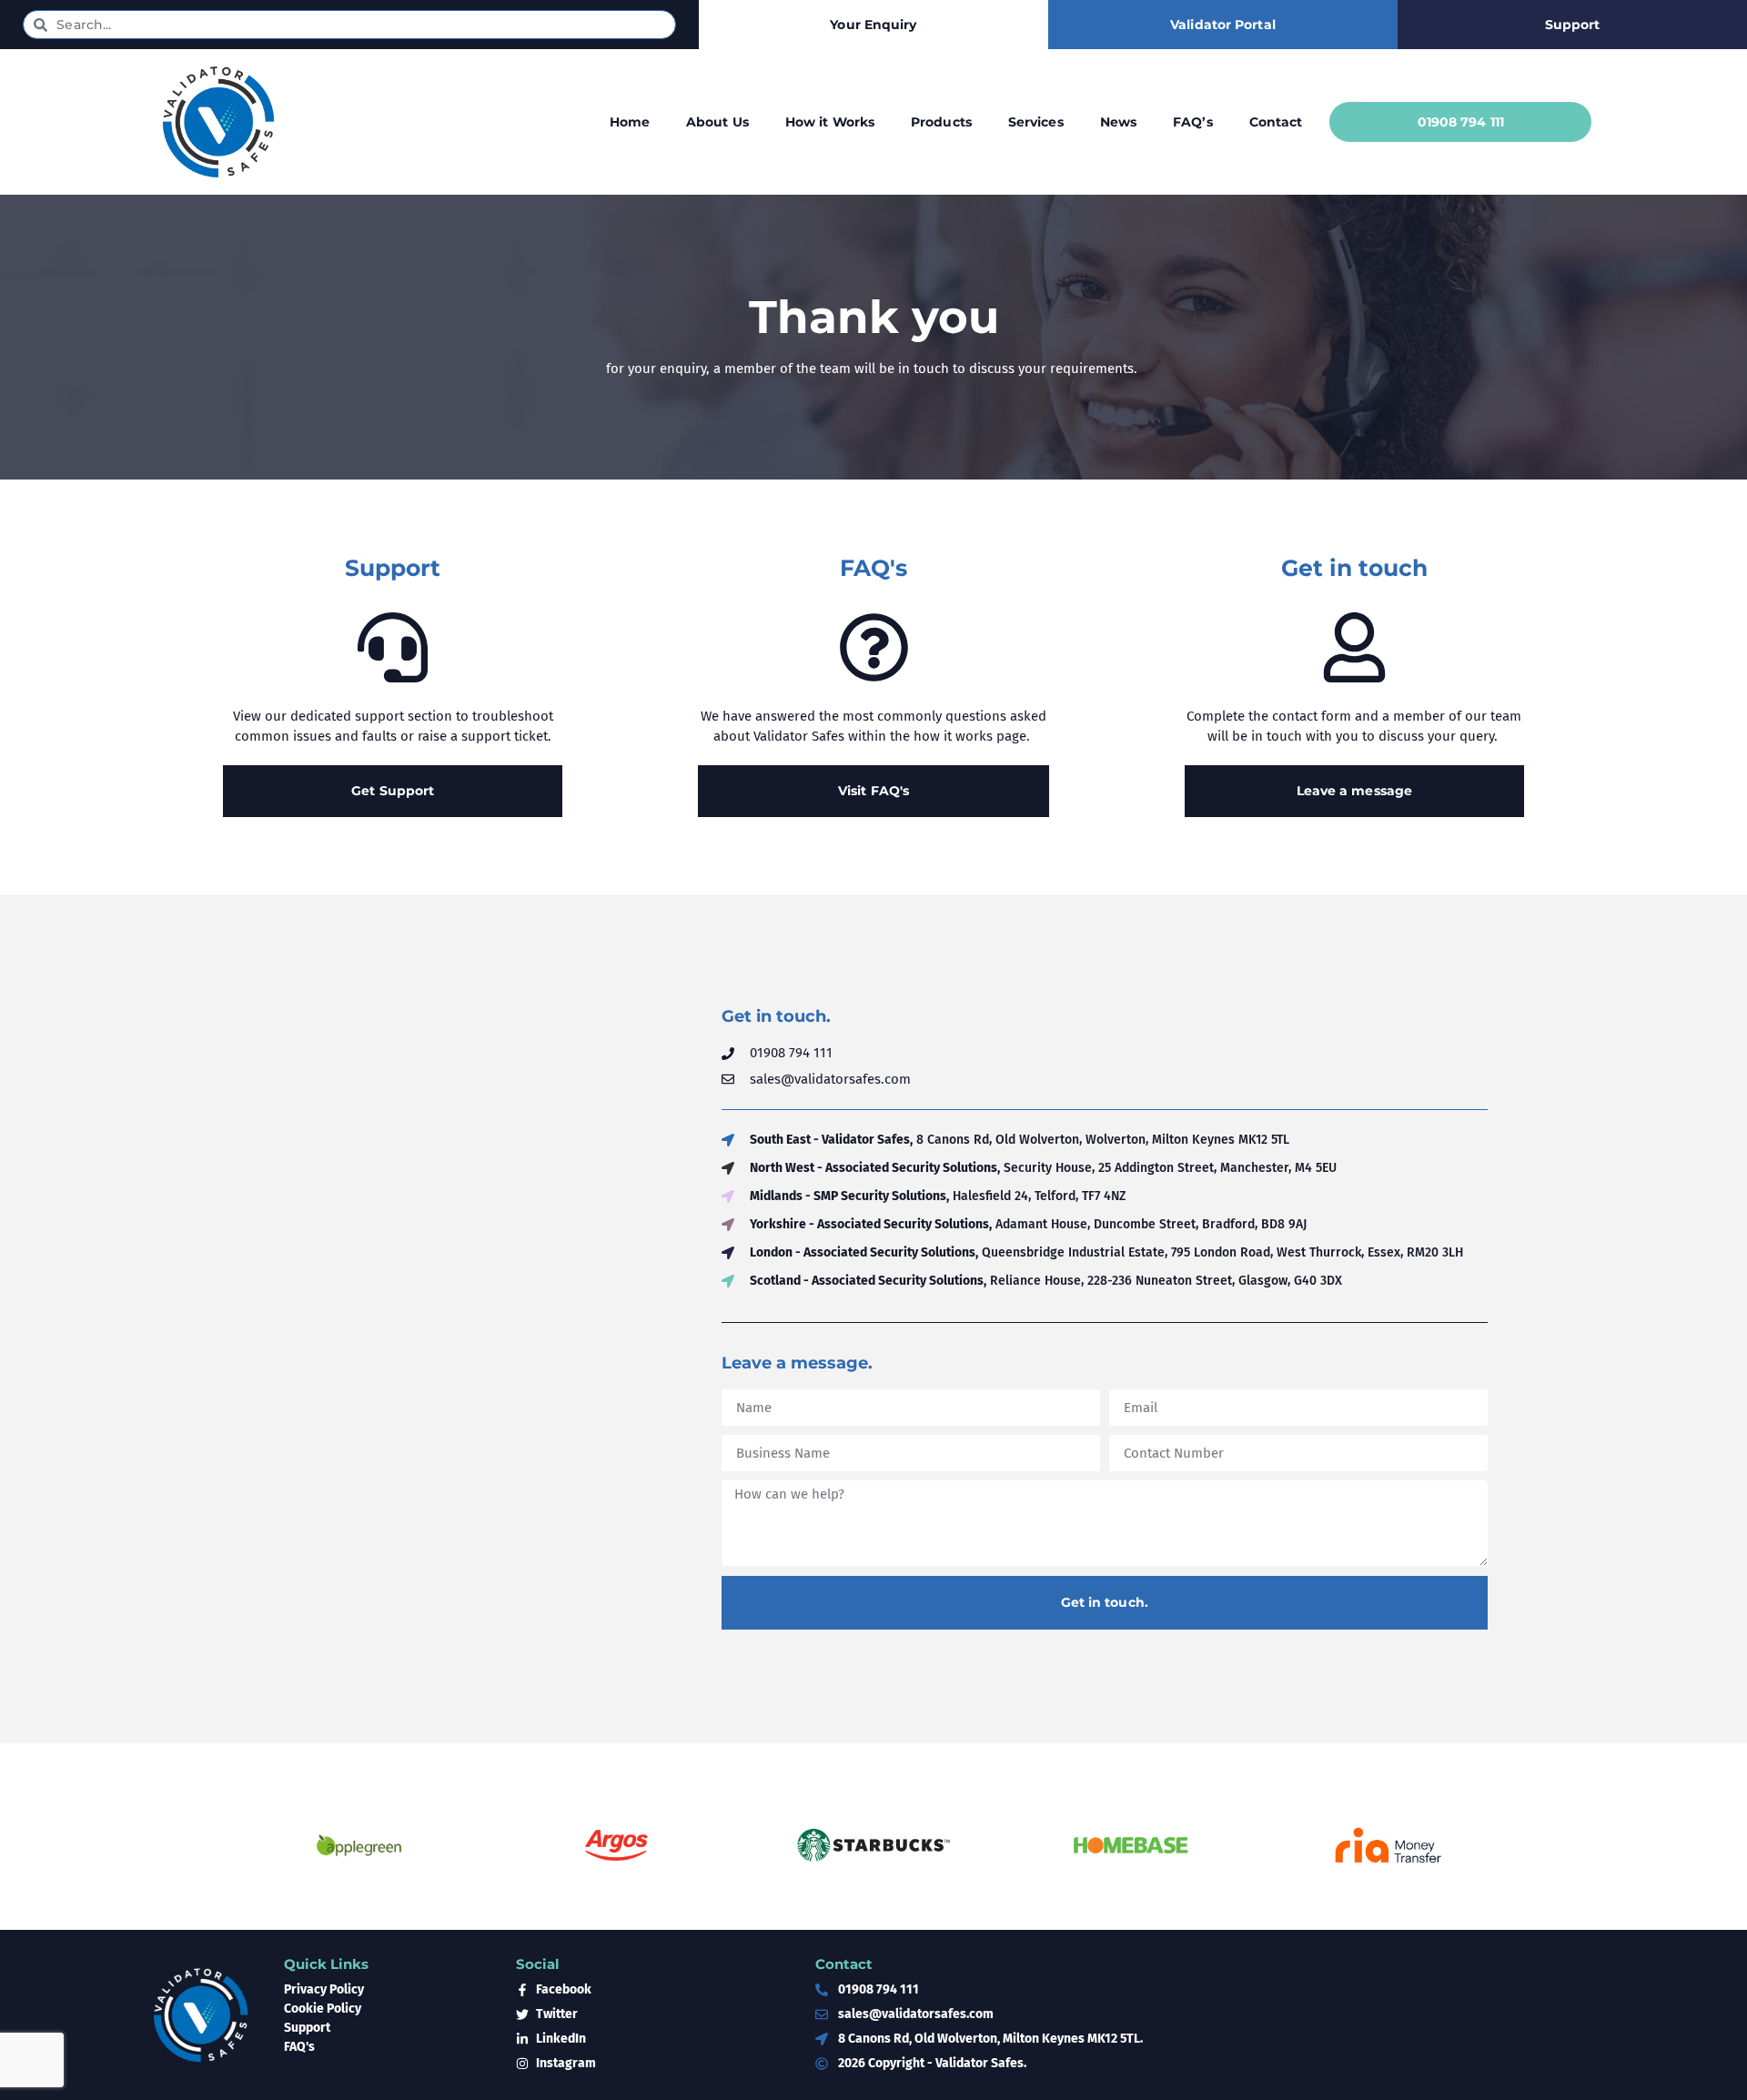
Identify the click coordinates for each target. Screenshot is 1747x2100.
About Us (717, 122)
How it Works (830, 122)
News (1118, 122)
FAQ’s (1193, 122)
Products (941, 122)
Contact (1276, 122)
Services (1036, 122)
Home (630, 122)
